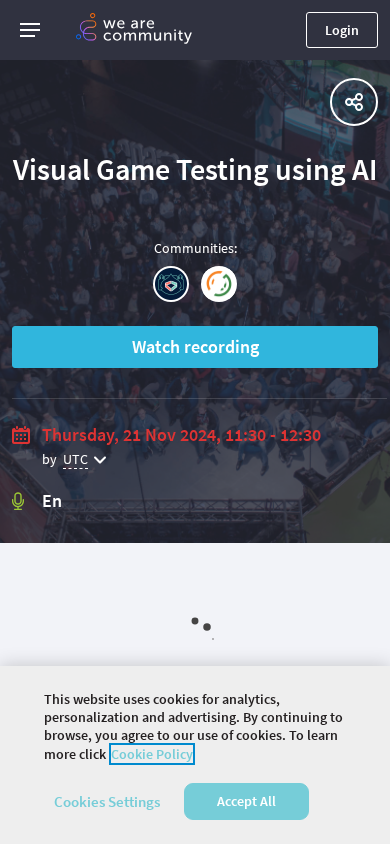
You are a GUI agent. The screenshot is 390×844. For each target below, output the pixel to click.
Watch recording (195, 346)
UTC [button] (75, 459)
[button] (30, 30)
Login (342, 30)
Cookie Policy (152, 754)
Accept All (246, 801)
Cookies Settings (107, 801)
